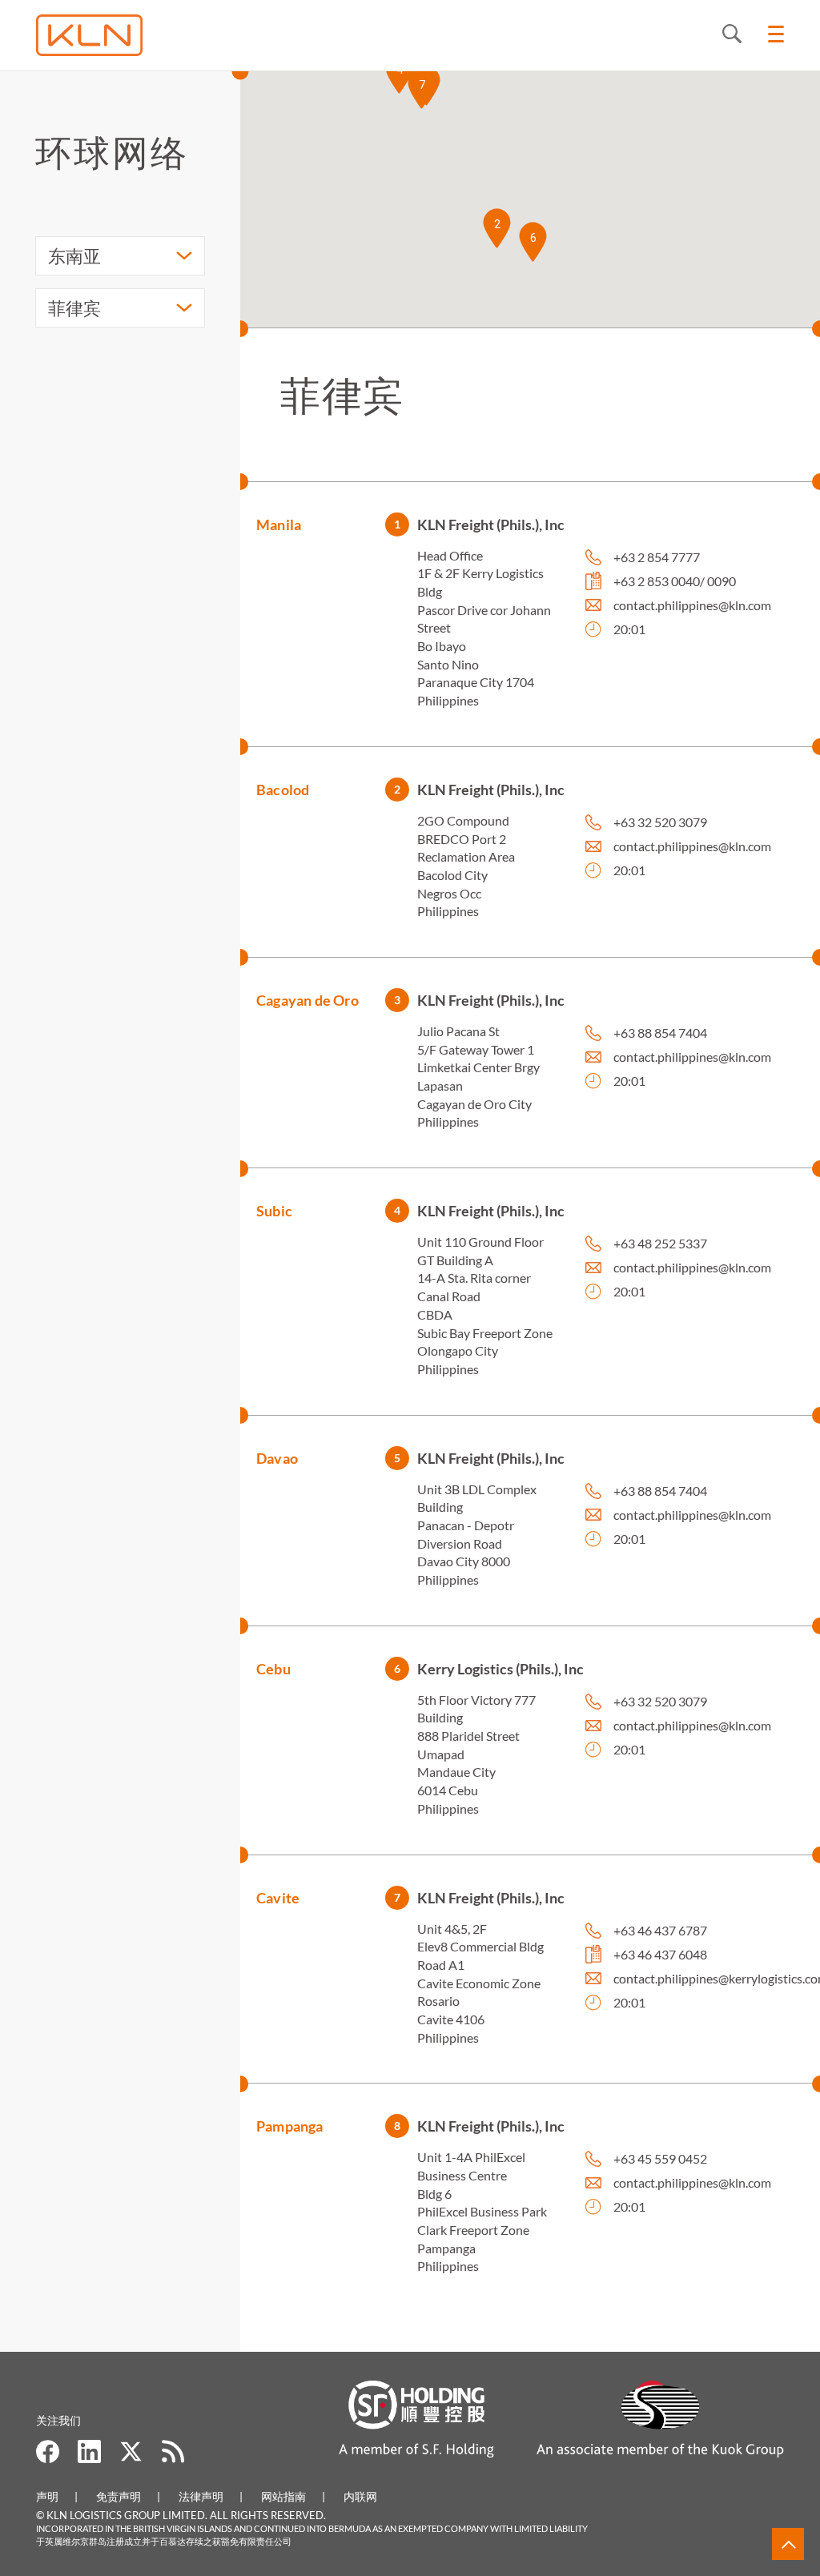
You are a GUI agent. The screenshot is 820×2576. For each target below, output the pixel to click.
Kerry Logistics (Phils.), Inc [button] (500, 1669)
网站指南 (283, 2496)
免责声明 (119, 2496)
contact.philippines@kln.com (692, 605)
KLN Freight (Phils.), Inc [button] (491, 524)
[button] (497, 228)
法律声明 (201, 2496)
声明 (47, 2496)
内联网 (360, 2496)
